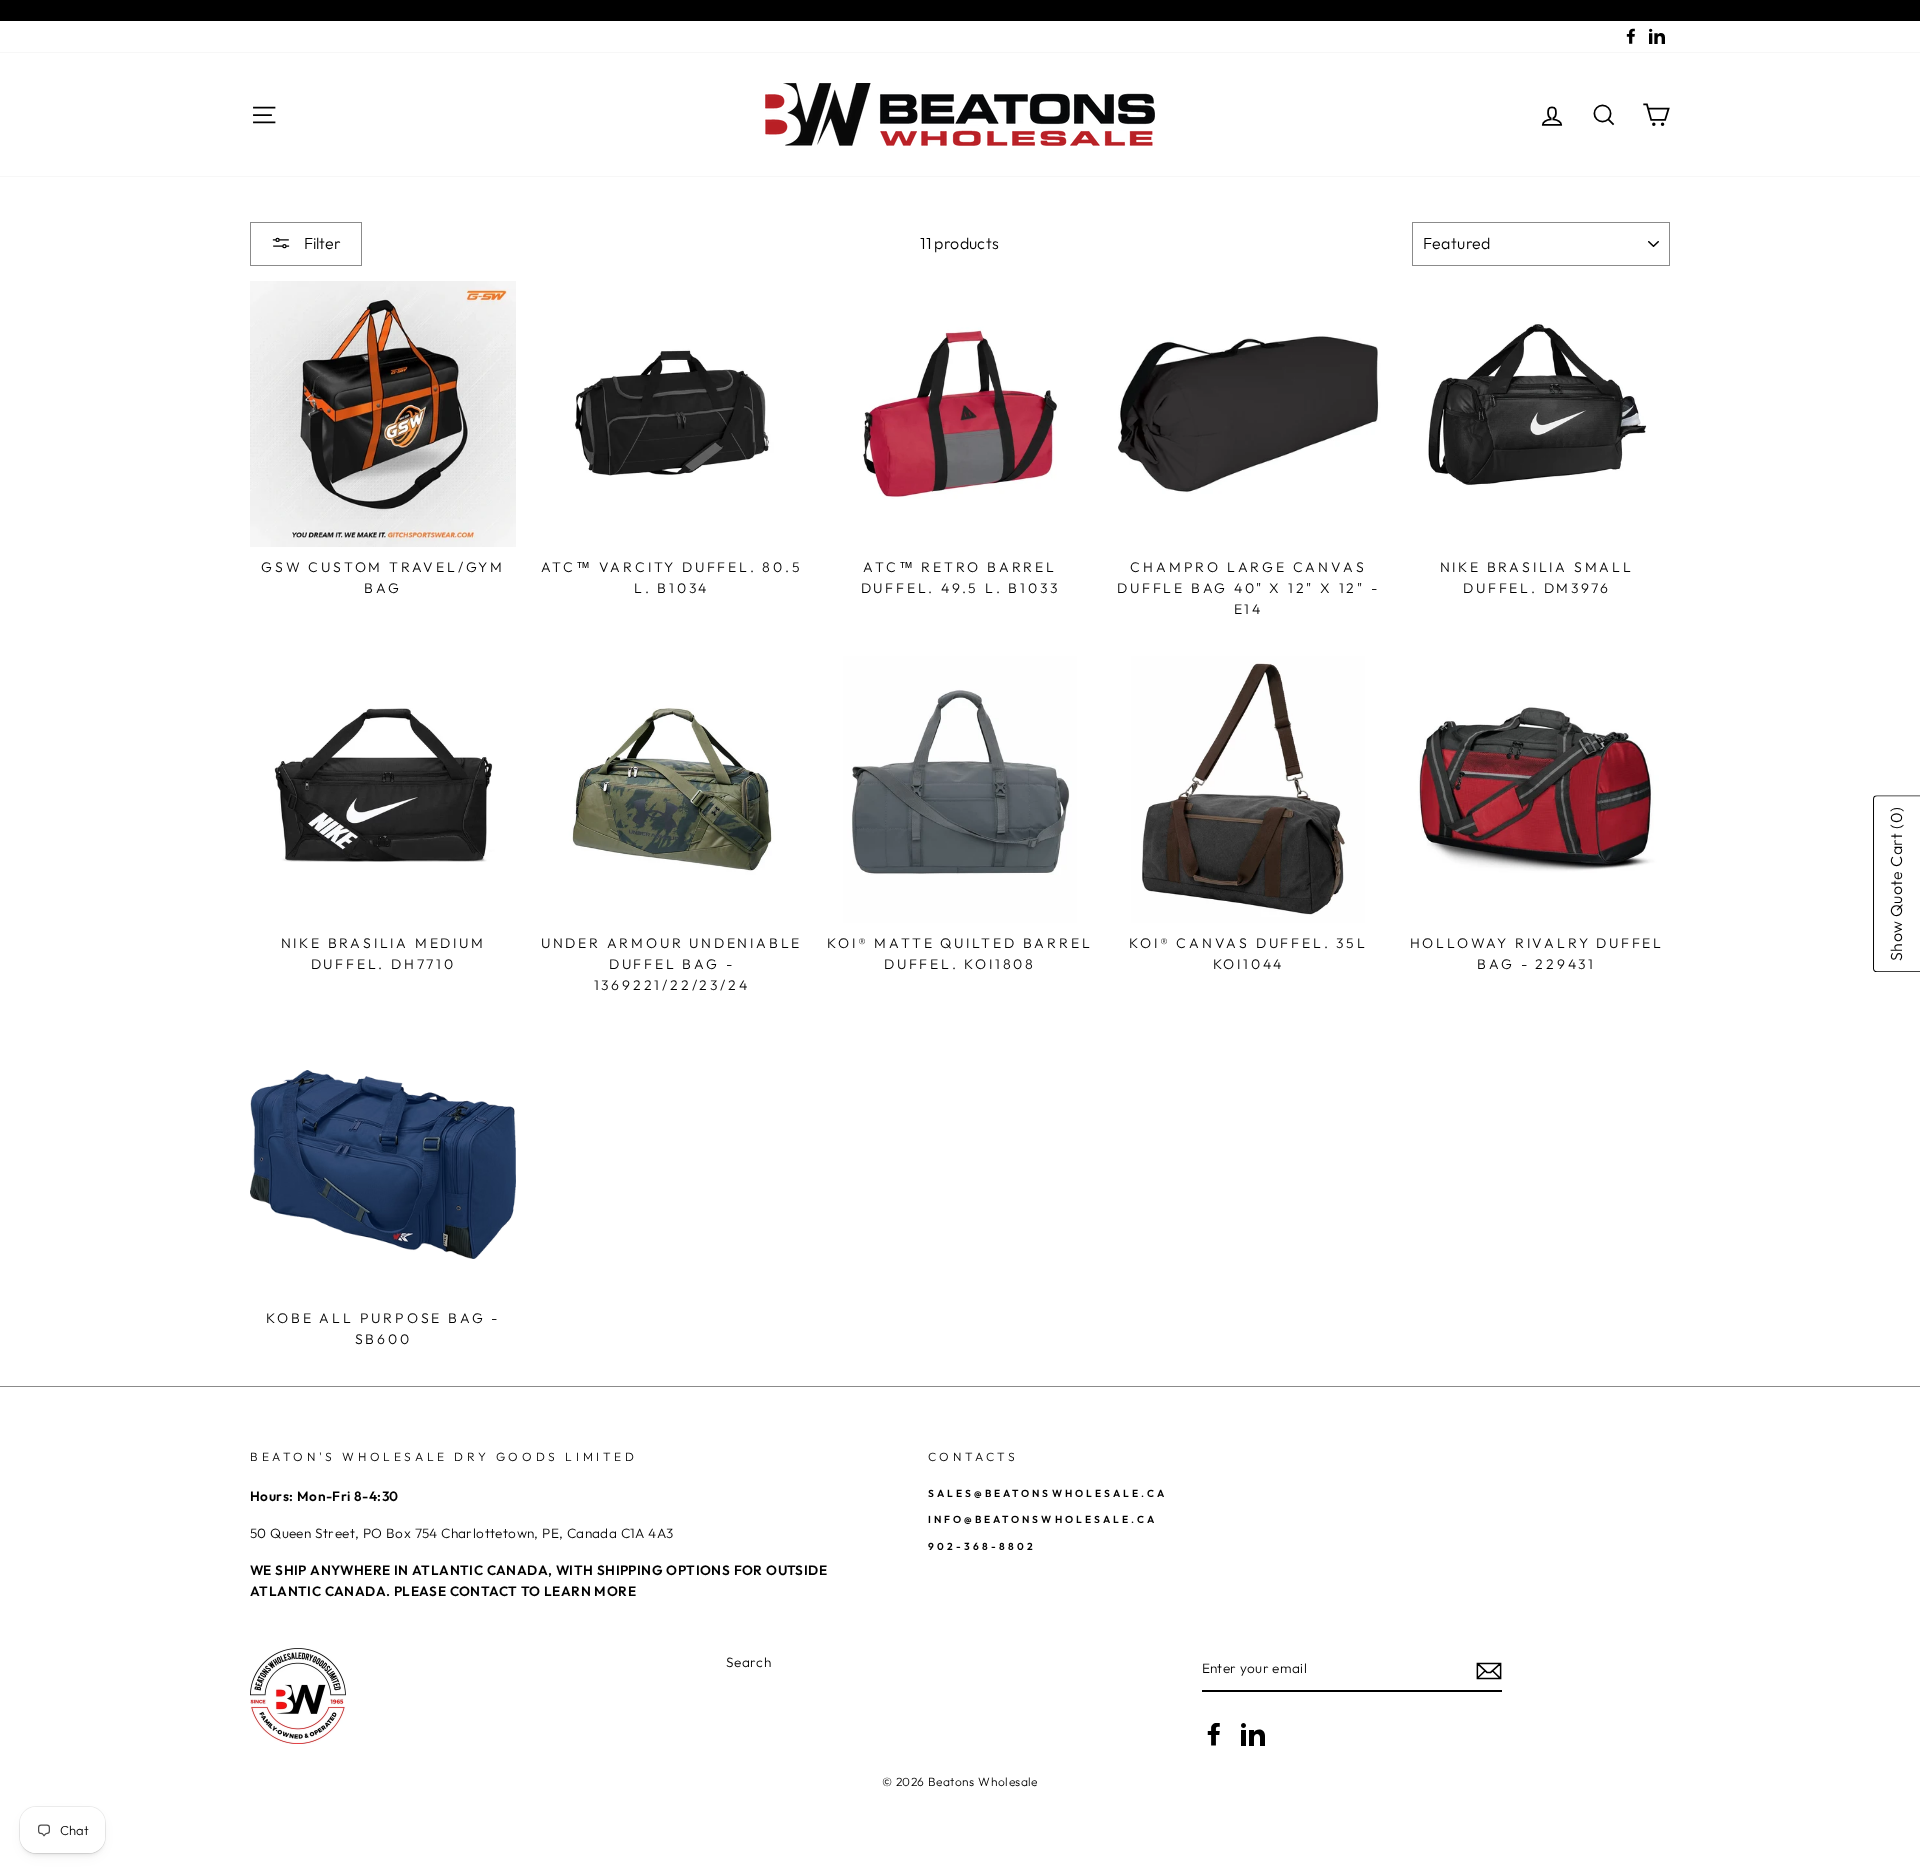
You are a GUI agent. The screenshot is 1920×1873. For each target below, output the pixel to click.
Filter (321, 243)
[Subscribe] (1489, 1670)
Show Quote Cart (1896, 884)
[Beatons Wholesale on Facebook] (1214, 1734)
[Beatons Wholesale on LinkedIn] (1253, 1734)
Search (748, 1662)
